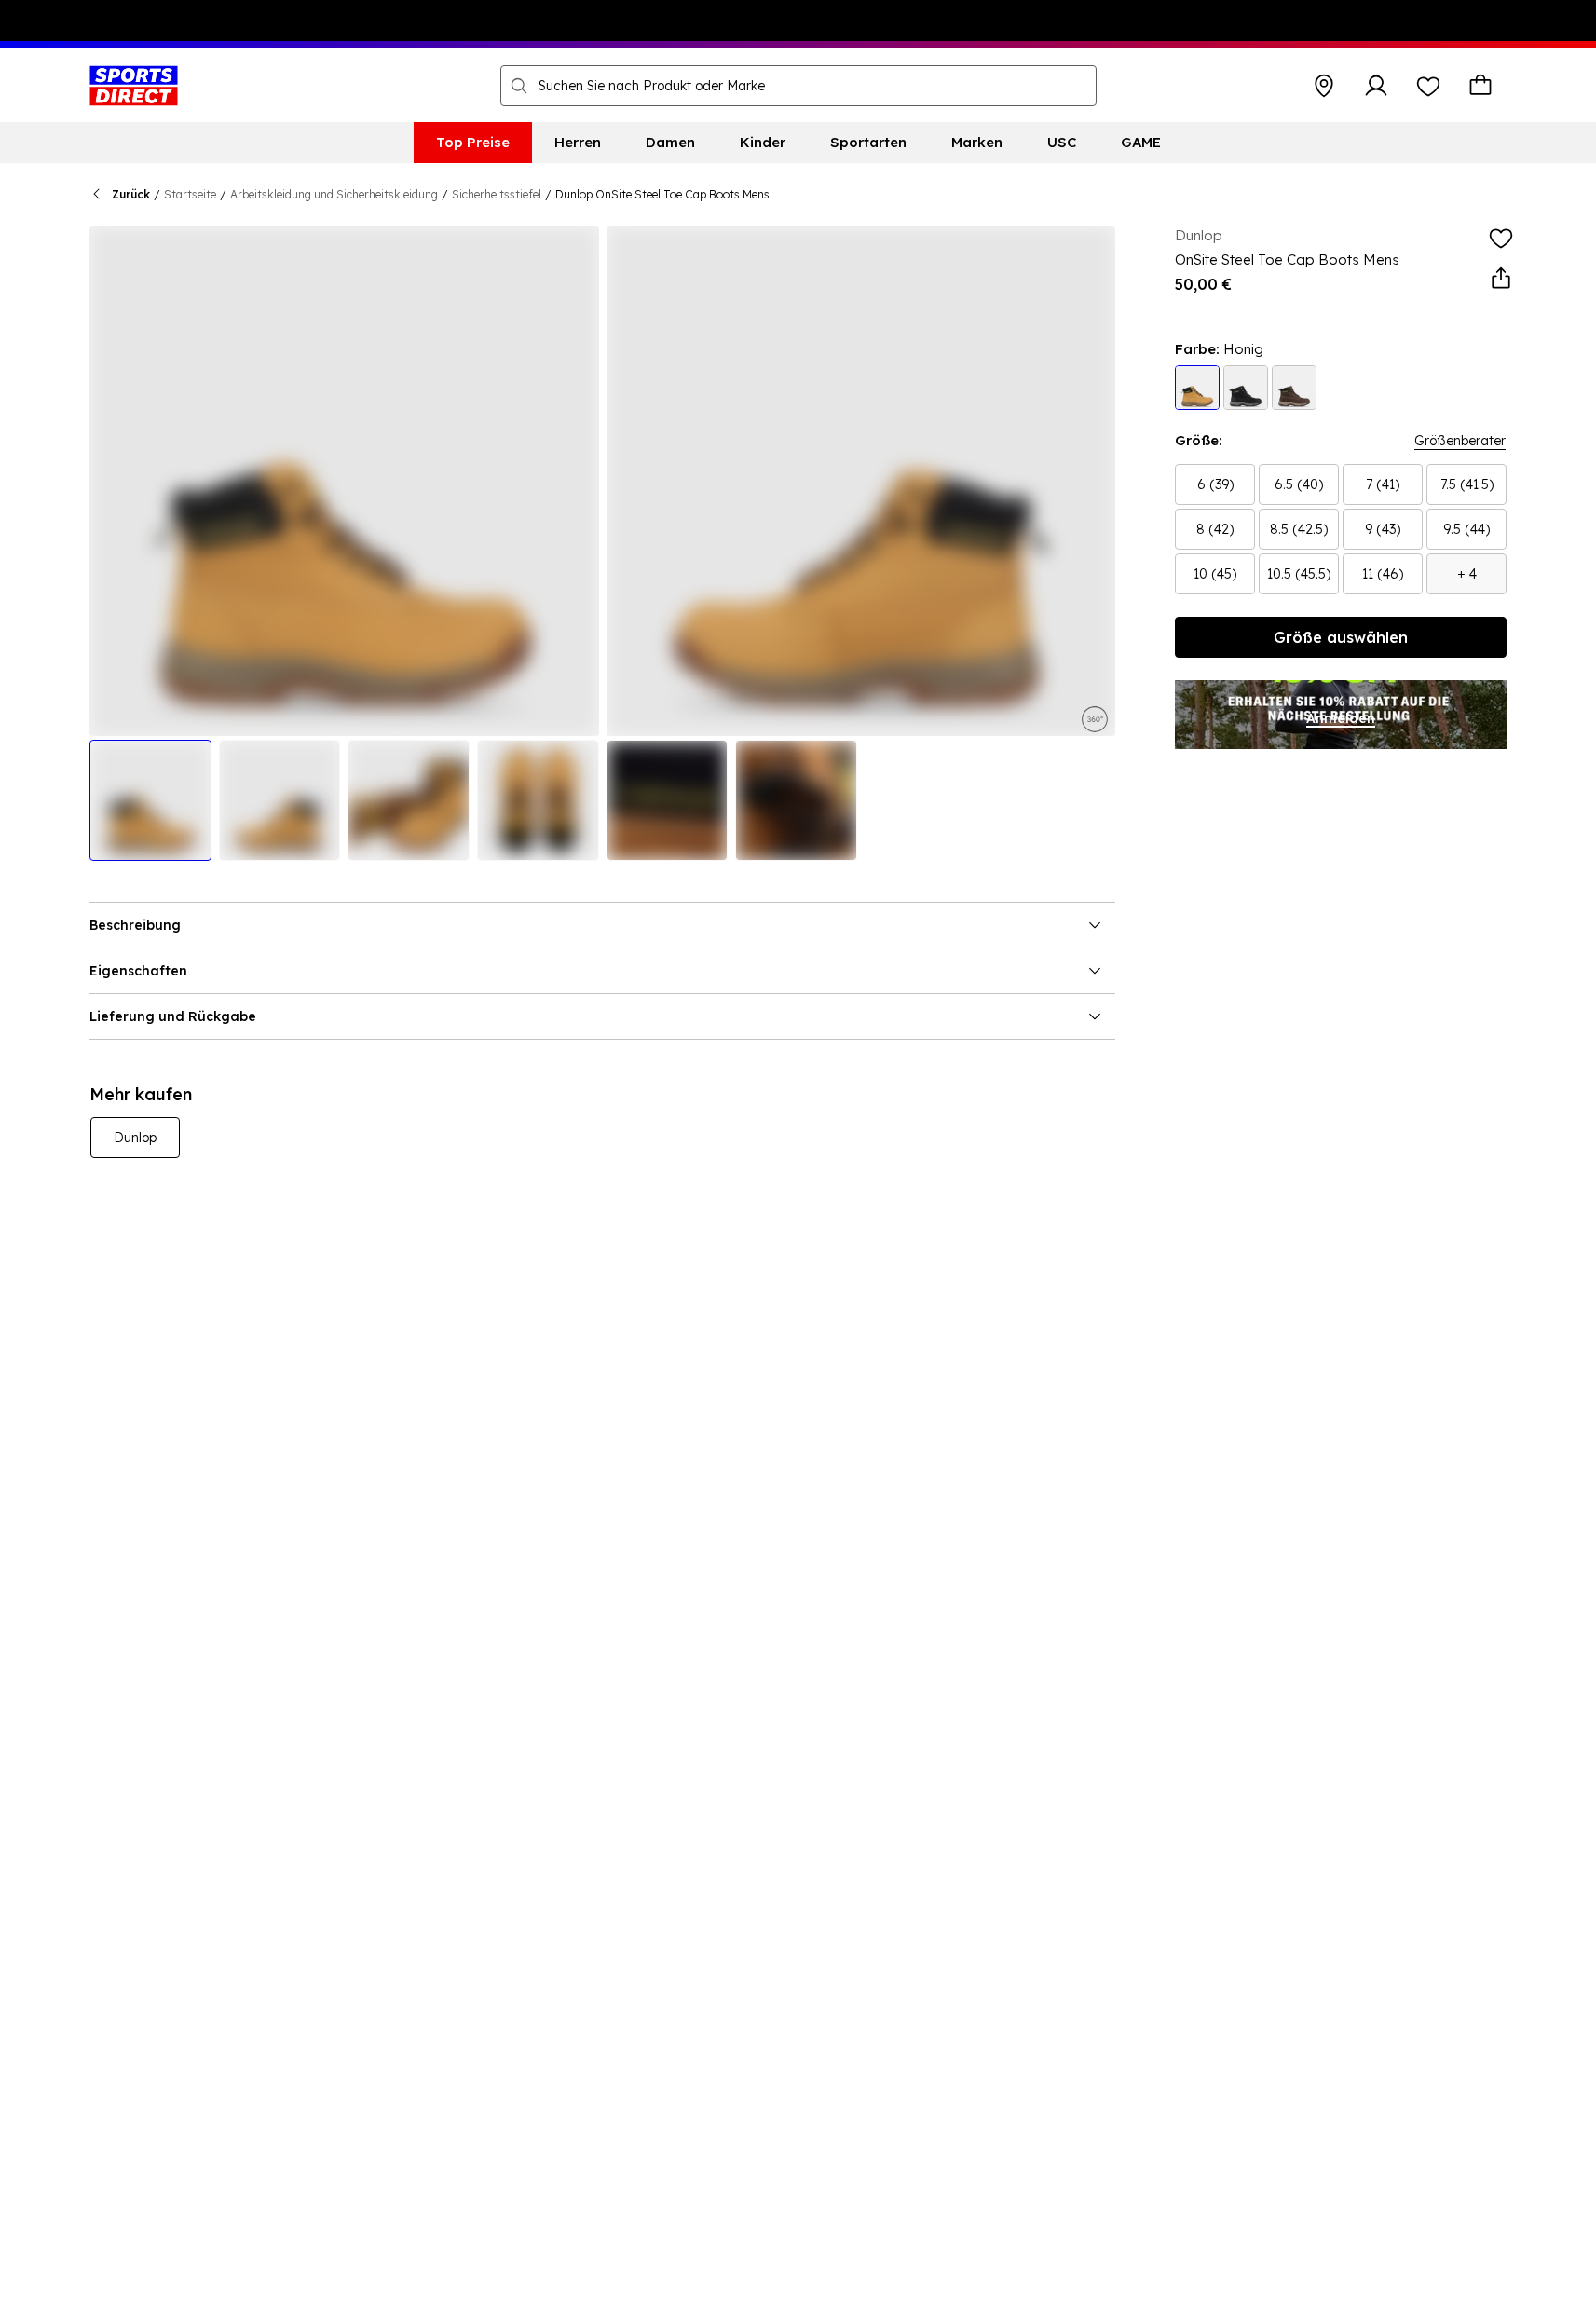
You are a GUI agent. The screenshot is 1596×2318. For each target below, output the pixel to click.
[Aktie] (1501, 279)
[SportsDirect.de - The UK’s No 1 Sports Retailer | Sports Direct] (134, 86)
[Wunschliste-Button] (1428, 86)
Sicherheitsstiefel (497, 194)
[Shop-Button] (1324, 86)
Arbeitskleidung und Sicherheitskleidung (334, 194)
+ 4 (1467, 574)
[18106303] (1246, 388)
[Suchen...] (519, 86)
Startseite (190, 194)
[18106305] (1294, 388)
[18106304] (1197, 388)
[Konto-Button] (1376, 86)
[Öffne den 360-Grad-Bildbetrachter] (1095, 717)
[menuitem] (473, 143)
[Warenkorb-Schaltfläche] (1480, 86)
